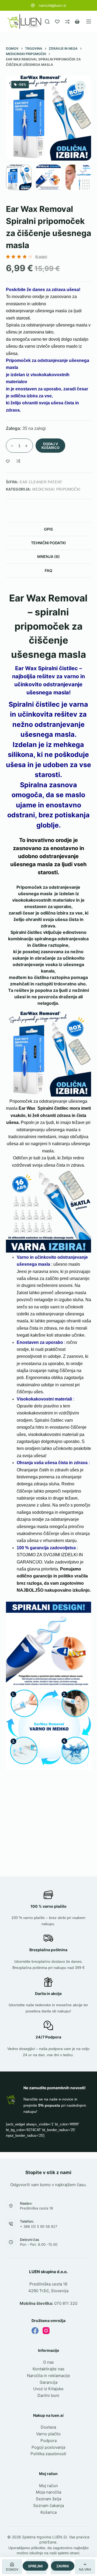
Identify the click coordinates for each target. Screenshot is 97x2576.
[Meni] (89, 21)
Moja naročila (48, 2492)
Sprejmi (35, 2566)
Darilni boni (48, 2395)
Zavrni (63, 2566)
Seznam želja (48, 2499)
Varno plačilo (48, 2434)
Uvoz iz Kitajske (48, 2389)
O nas (48, 2362)
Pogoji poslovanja (48, 2447)
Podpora (48, 2441)
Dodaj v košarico (51, 446)
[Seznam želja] (57, 22)
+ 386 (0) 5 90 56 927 (39, 2226)
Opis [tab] (48, 529)
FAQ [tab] (48, 570)
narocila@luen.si (52, 5)
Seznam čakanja (48, 2506)
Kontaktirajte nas (48, 2369)
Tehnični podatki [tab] (48, 543)
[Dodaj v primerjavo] (18, 461)
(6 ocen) (41, 257)
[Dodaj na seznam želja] (8, 461)
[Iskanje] (47, 22)
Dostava (48, 2427)
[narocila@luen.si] (33, 5)
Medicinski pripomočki (56, 489)
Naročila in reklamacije (48, 2376)
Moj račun (48, 2486)
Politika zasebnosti (48, 2454)
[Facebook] (35, 2331)
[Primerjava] (67, 22)
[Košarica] (77, 22)
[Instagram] (46, 2331)
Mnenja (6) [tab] (48, 556)
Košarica (48, 2512)
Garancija (48, 2382)
